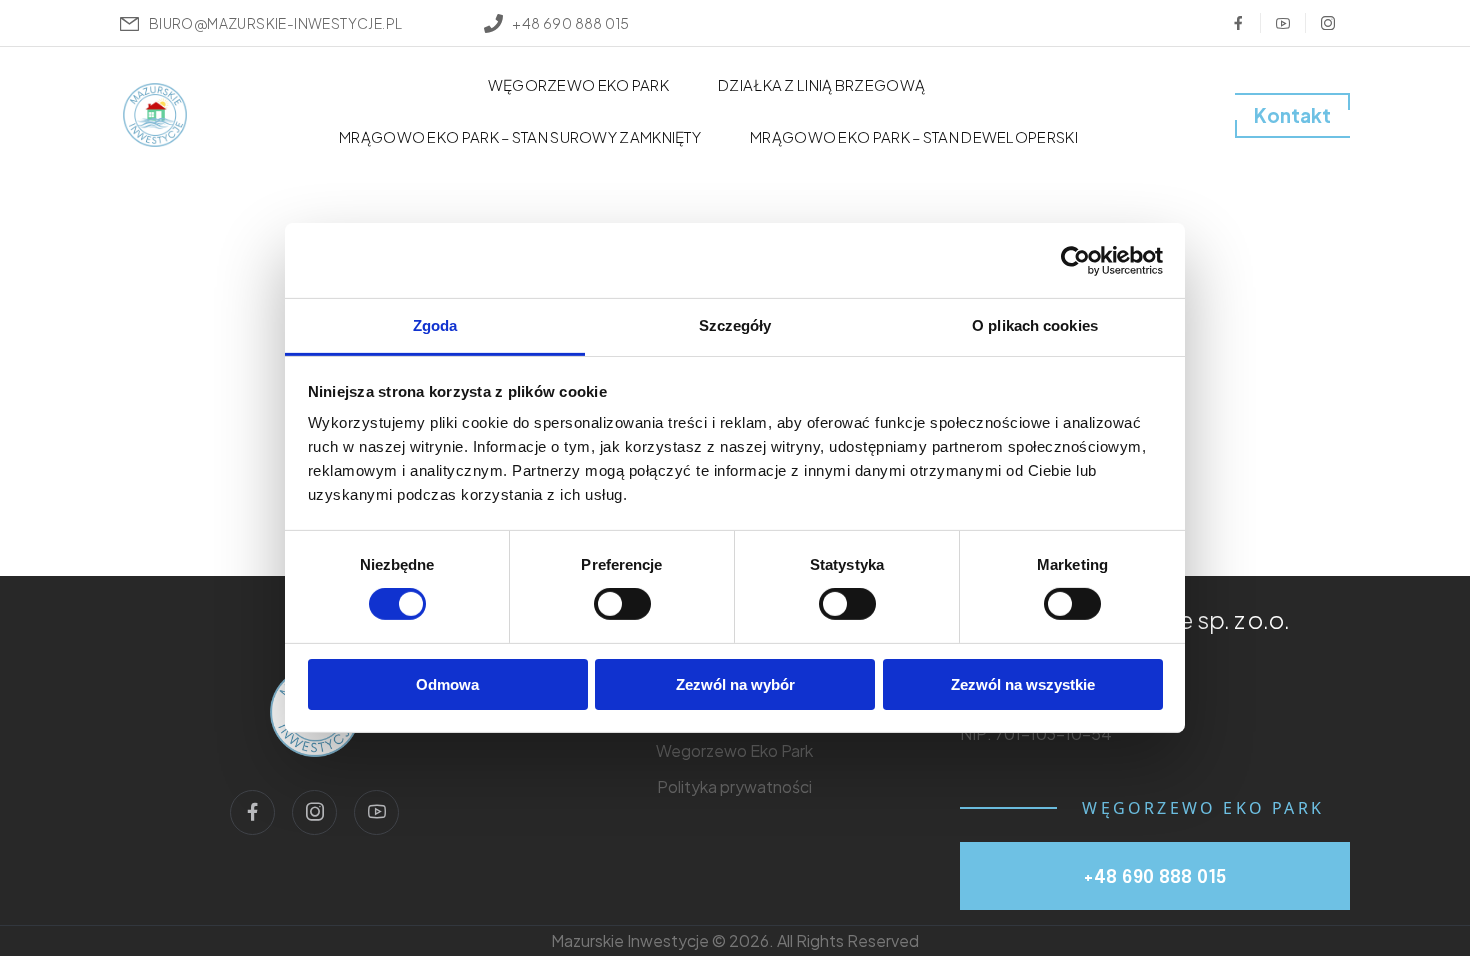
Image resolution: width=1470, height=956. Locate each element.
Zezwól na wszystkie (1023, 684)
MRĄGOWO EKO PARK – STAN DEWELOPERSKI (914, 136)
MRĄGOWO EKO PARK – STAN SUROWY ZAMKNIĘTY (520, 136)
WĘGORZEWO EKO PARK (578, 84)
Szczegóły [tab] (735, 325)
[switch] (622, 604)
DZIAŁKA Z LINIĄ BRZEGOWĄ (821, 84)
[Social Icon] (1238, 23)
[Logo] (155, 115)
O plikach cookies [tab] (1035, 325)
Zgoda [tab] (435, 325)
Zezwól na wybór (735, 684)
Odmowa (447, 684)
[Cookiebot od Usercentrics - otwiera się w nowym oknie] (1075, 260)
